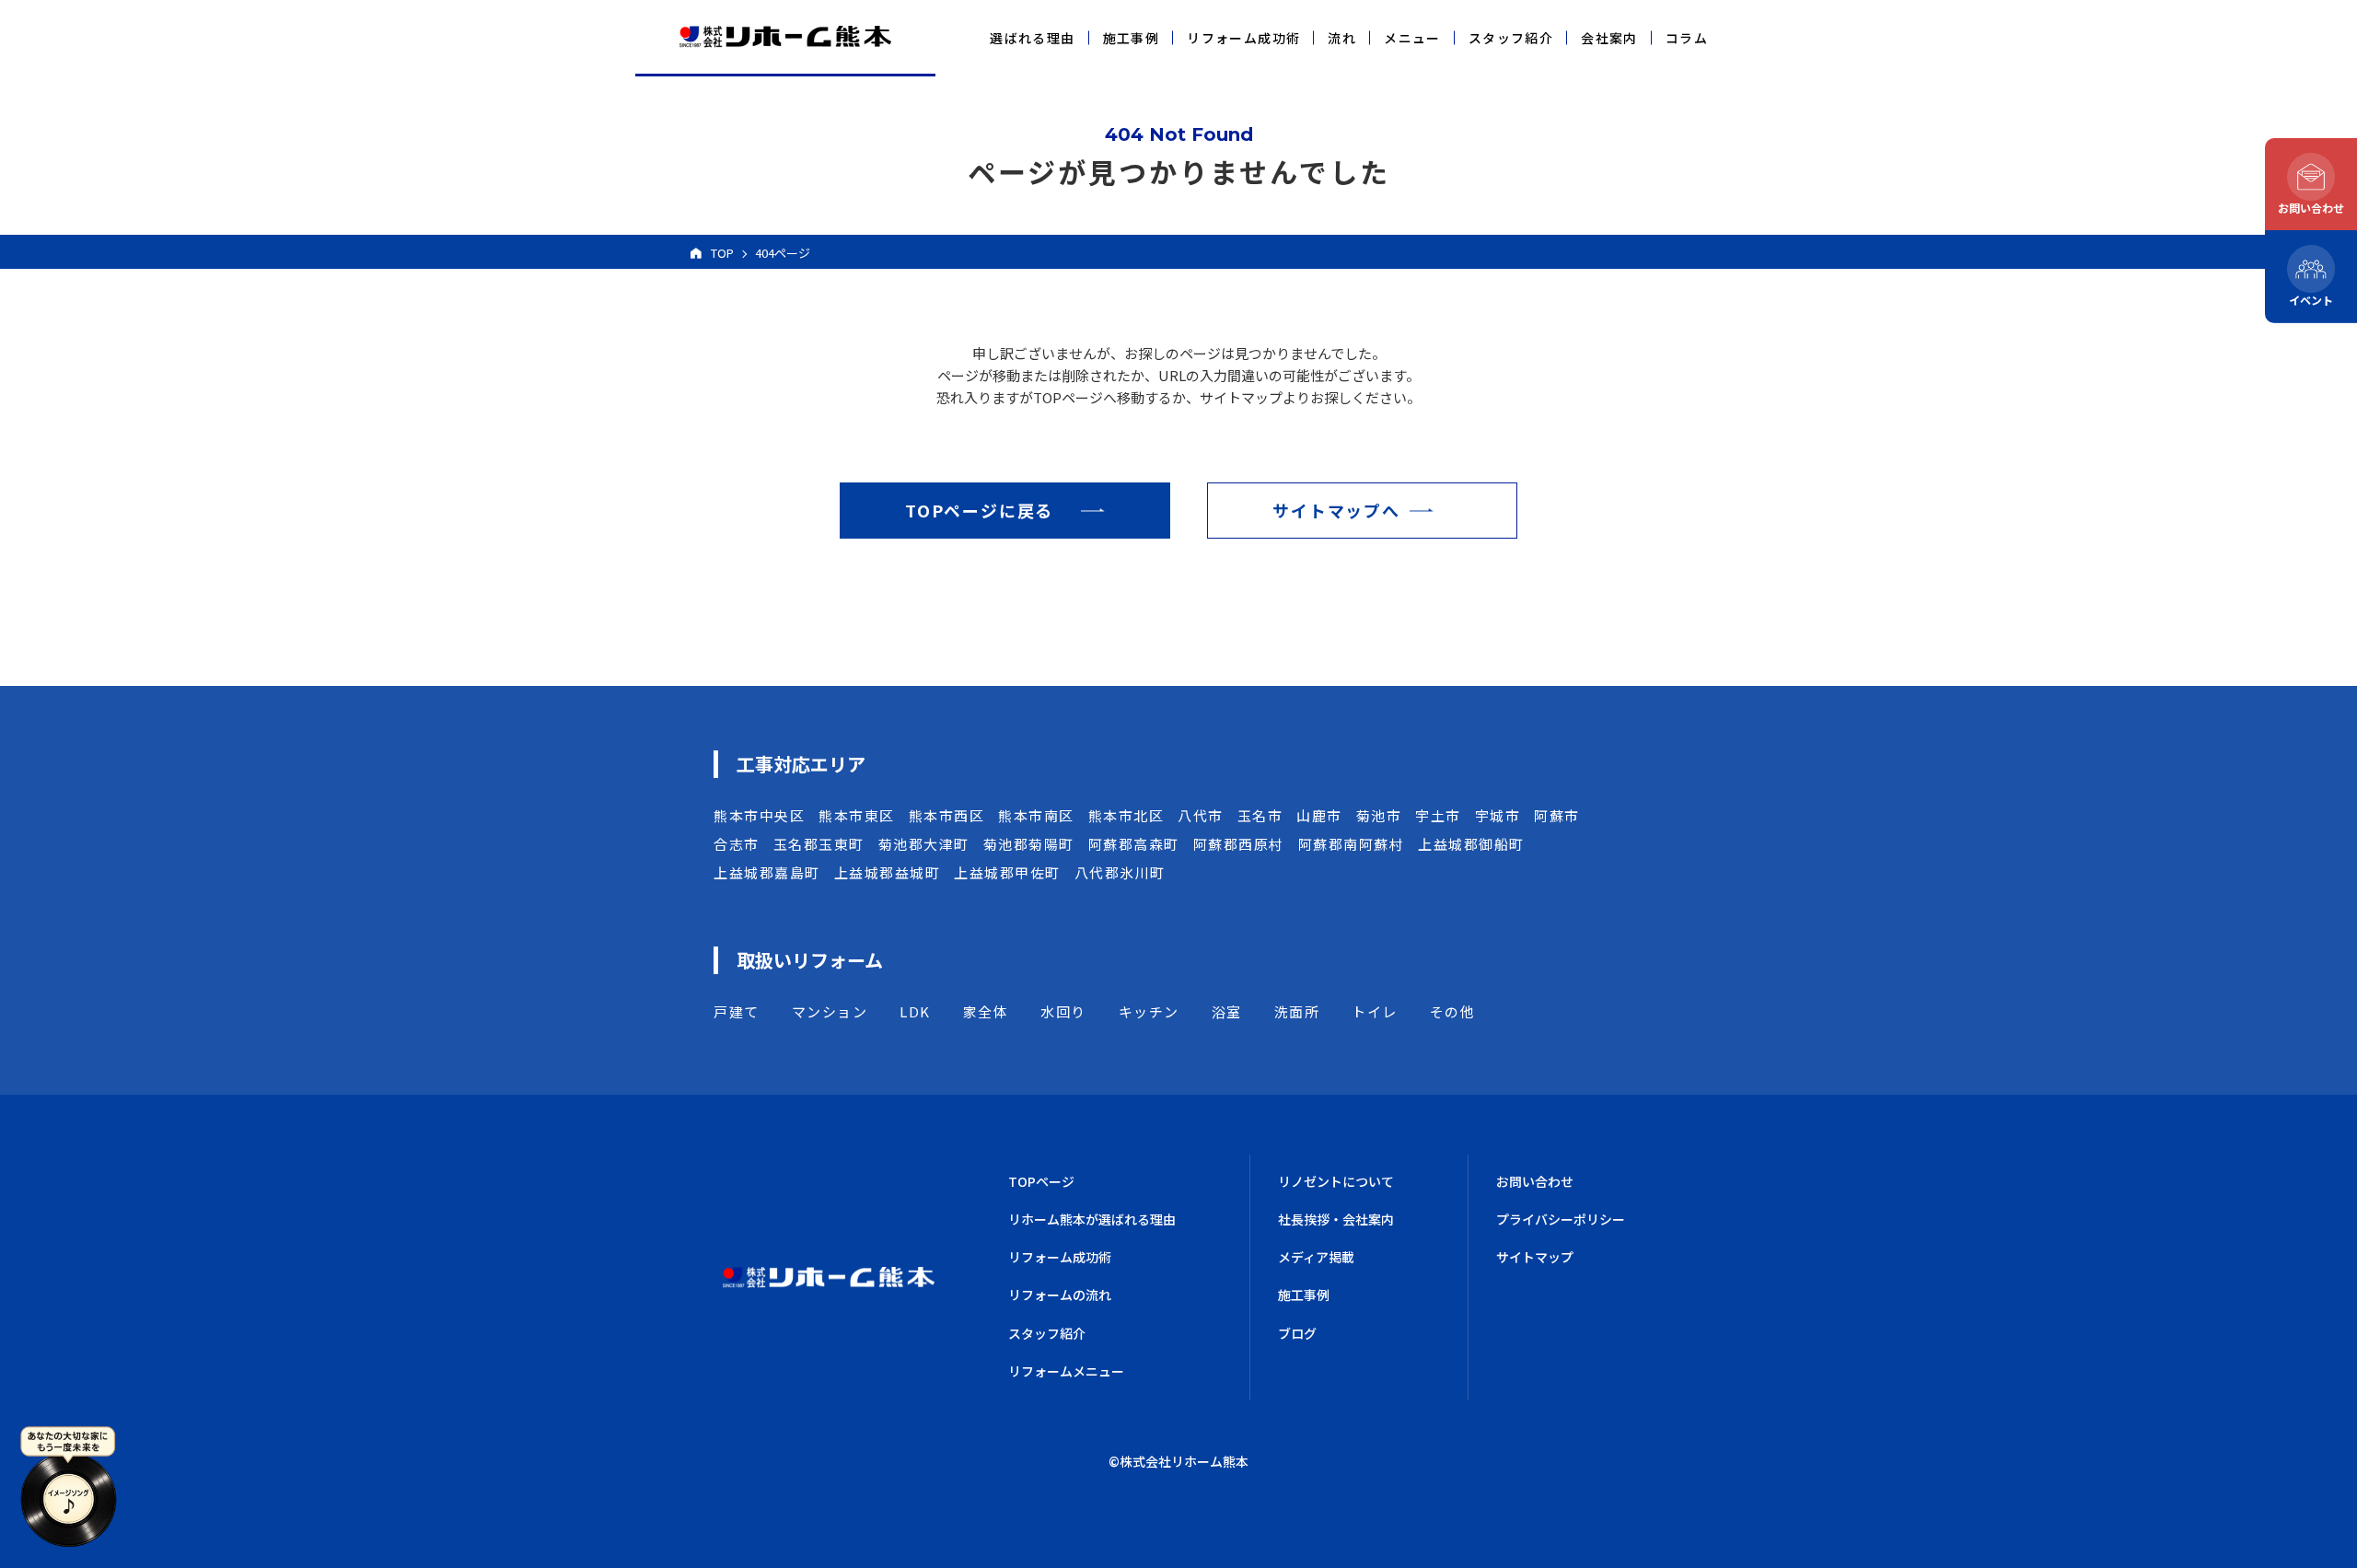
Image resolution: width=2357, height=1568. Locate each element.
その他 (1453, 1011)
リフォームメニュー (1066, 1371)
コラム (1687, 38)
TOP (722, 253)
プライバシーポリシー (1561, 1219)
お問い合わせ (1535, 1181)
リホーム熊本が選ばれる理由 (1092, 1219)
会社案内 (1609, 38)
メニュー (1412, 38)
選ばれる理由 (1032, 38)
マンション (830, 1011)
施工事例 (1132, 38)
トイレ (1375, 1011)
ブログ (1297, 1333)
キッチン (1149, 1011)
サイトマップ (1535, 1257)
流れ (1342, 38)
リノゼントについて (1336, 1181)
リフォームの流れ (1060, 1295)
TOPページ (1041, 1181)
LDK (915, 1011)
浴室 (1227, 1011)
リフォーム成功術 (1243, 38)
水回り (1063, 1011)
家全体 (986, 1011)
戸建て (737, 1011)
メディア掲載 (1316, 1257)
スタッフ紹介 (1511, 38)
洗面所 (1297, 1011)
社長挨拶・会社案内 (1336, 1219)
